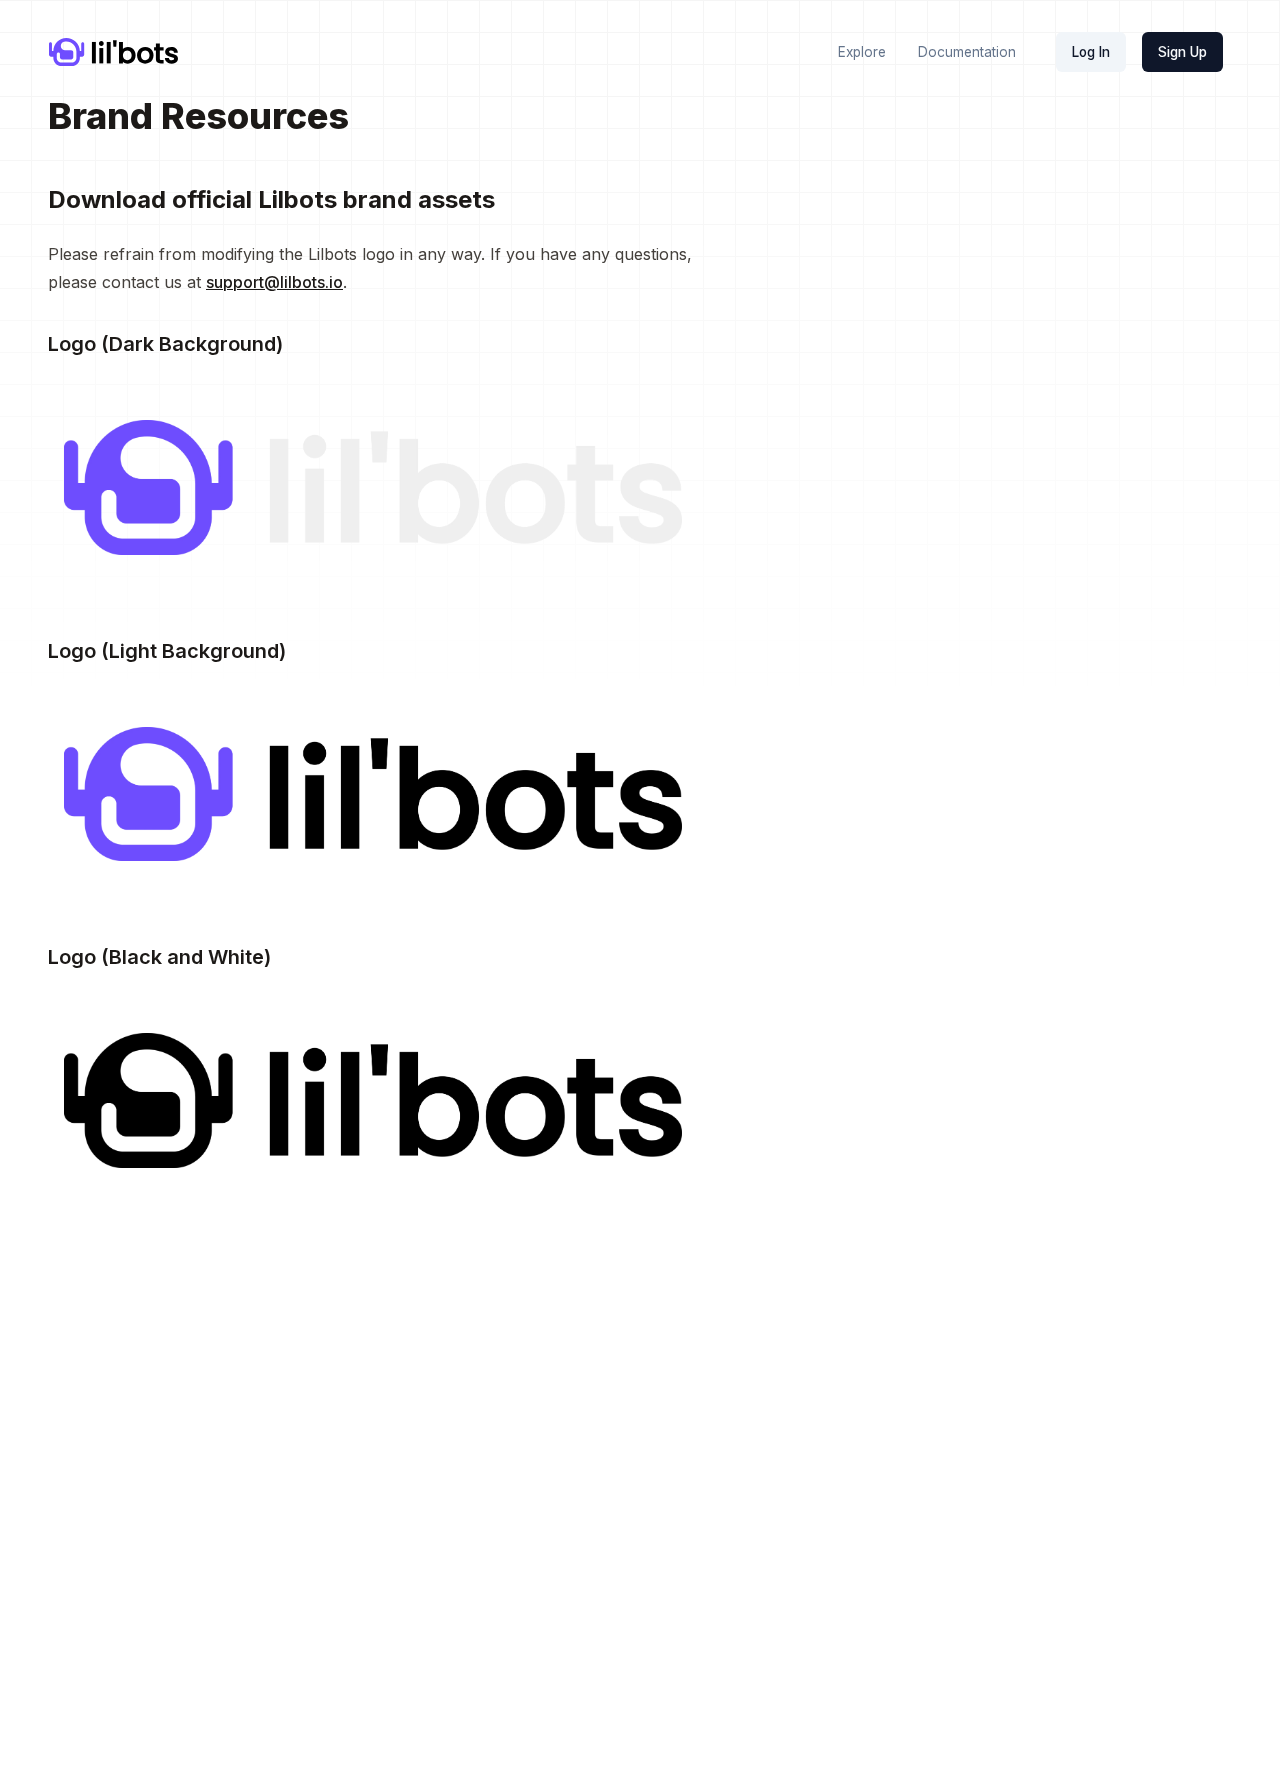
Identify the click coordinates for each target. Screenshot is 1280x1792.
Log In (1091, 52)
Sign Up (1182, 52)
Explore (862, 52)
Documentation (967, 52)
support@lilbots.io (274, 282)
